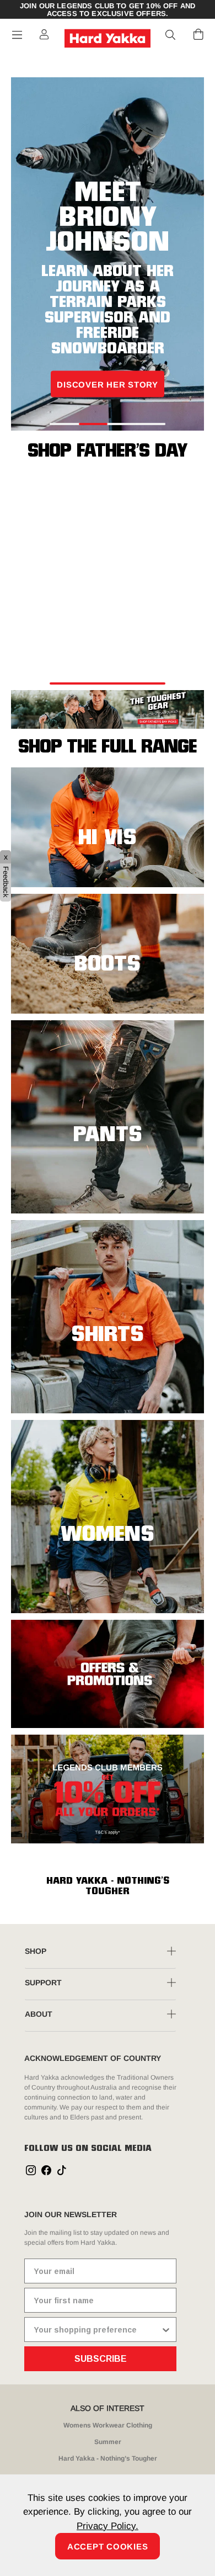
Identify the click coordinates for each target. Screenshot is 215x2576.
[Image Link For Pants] (108, 1116)
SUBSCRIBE (101, 2359)
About (39, 2014)
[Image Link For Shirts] (108, 1316)
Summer (108, 2442)
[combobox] (97, 2329)
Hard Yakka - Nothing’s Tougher (108, 2458)
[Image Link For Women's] (108, 1515)
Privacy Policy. (108, 2526)
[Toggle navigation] (17, 35)
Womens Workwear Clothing (108, 2425)
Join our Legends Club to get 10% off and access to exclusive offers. (108, 10)
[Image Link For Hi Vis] (108, 826)
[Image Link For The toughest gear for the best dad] (108, 709)
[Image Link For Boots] (108, 952)
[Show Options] (166, 2329)
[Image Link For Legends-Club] (108, 1788)
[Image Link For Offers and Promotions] (108, 1673)
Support (43, 1983)
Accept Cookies (108, 2546)
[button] (171, 35)
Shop (36, 1951)
